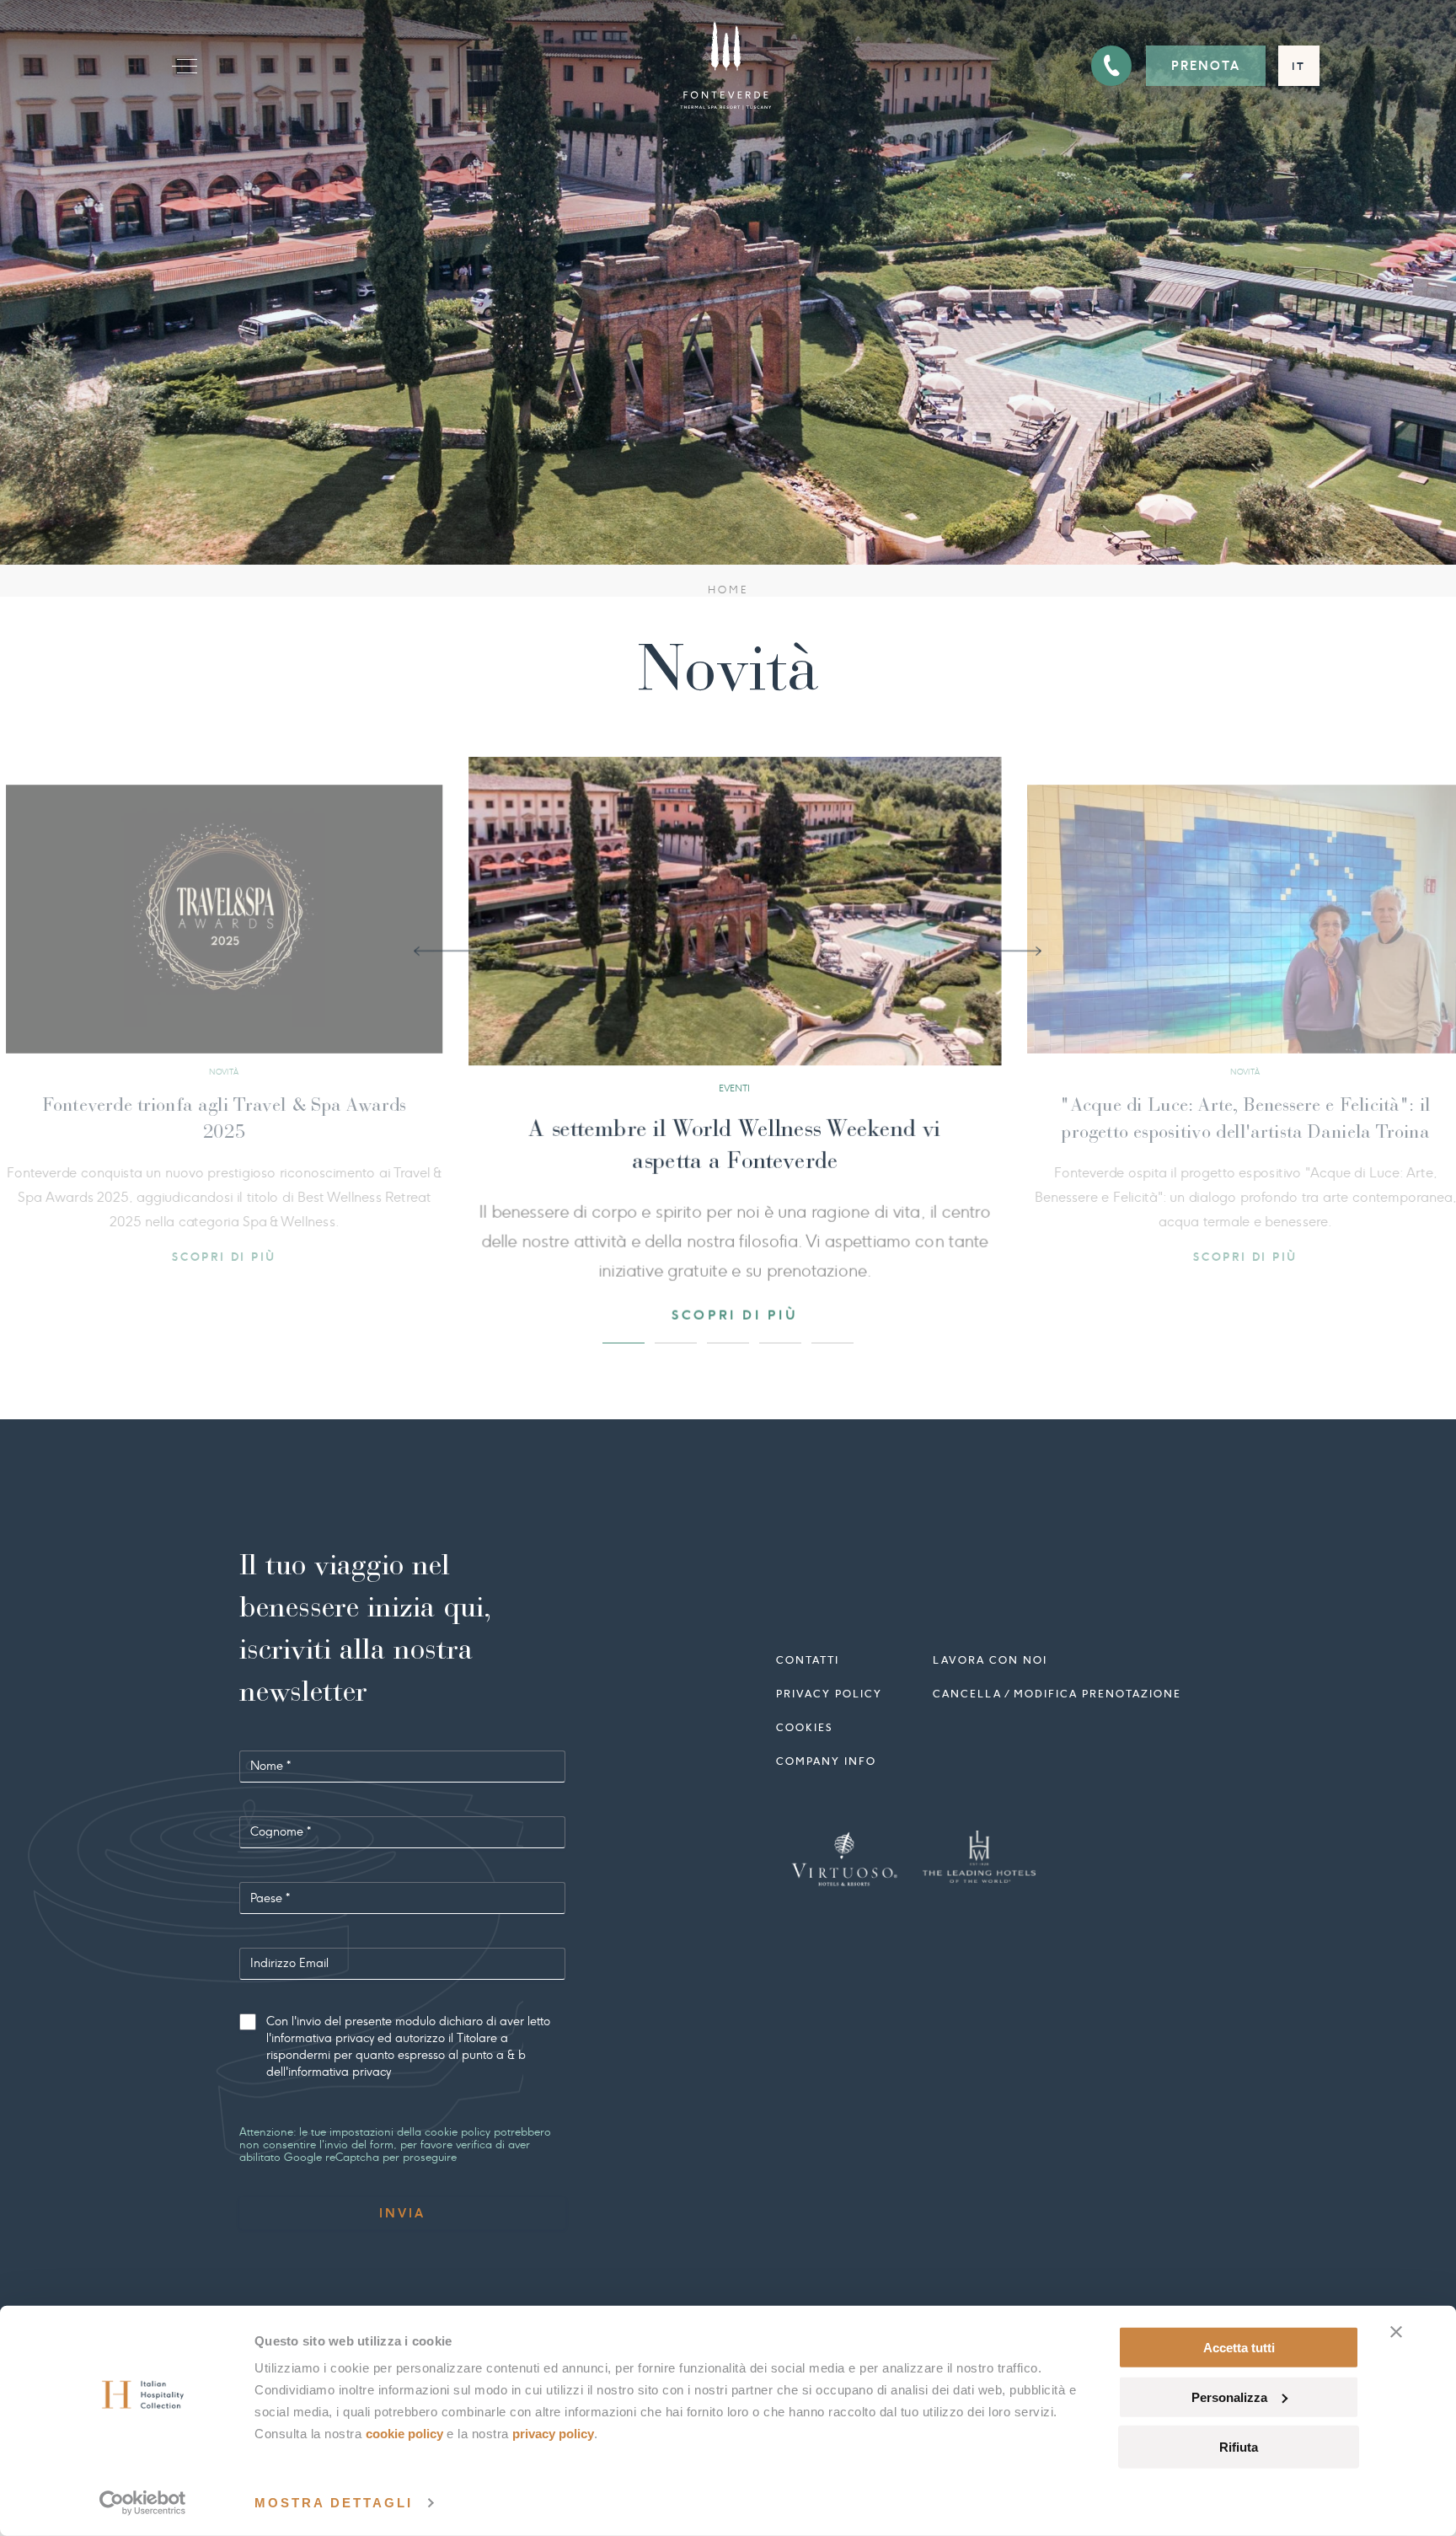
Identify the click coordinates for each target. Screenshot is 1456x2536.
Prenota (1206, 66)
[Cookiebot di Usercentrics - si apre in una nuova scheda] (143, 2503)
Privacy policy (829, 1685)
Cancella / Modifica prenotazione (1057, 1685)
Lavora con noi (990, 1651)
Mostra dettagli (334, 2503)
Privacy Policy (553, 2434)
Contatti (808, 1651)
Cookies (804, 1719)
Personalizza (1229, 2397)
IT (1299, 66)
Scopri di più (728, 1256)
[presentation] (456, 949)
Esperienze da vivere (728, 1131)
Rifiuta (1239, 2446)
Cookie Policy (404, 2434)
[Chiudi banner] (1396, 2332)
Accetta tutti (1239, 2348)
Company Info (826, 1753)
